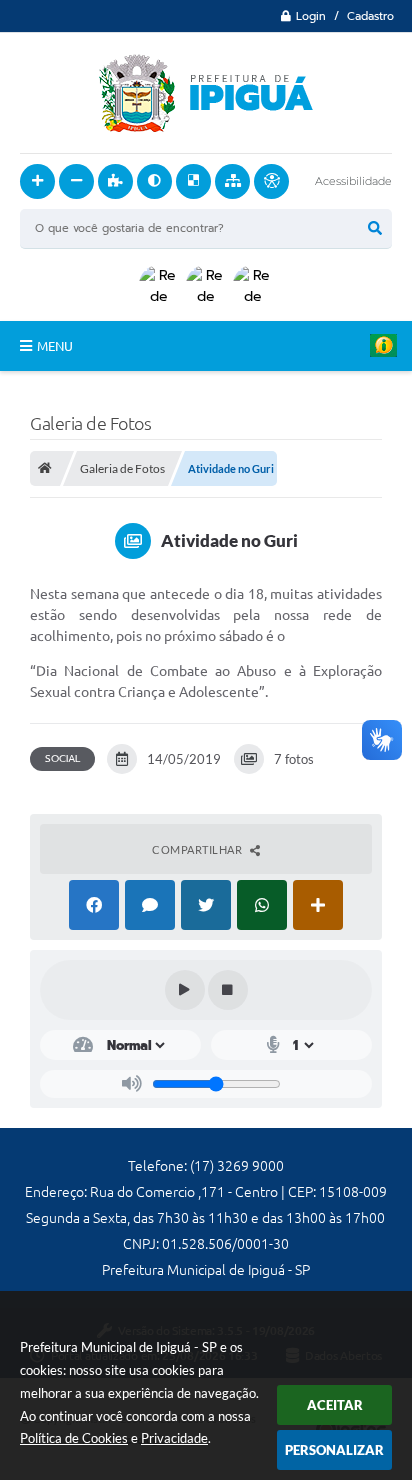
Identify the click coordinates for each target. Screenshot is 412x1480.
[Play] (185, 990)
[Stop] (228, 990)
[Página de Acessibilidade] (271, 181)
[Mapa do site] (232, 181)
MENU (55, 346)
